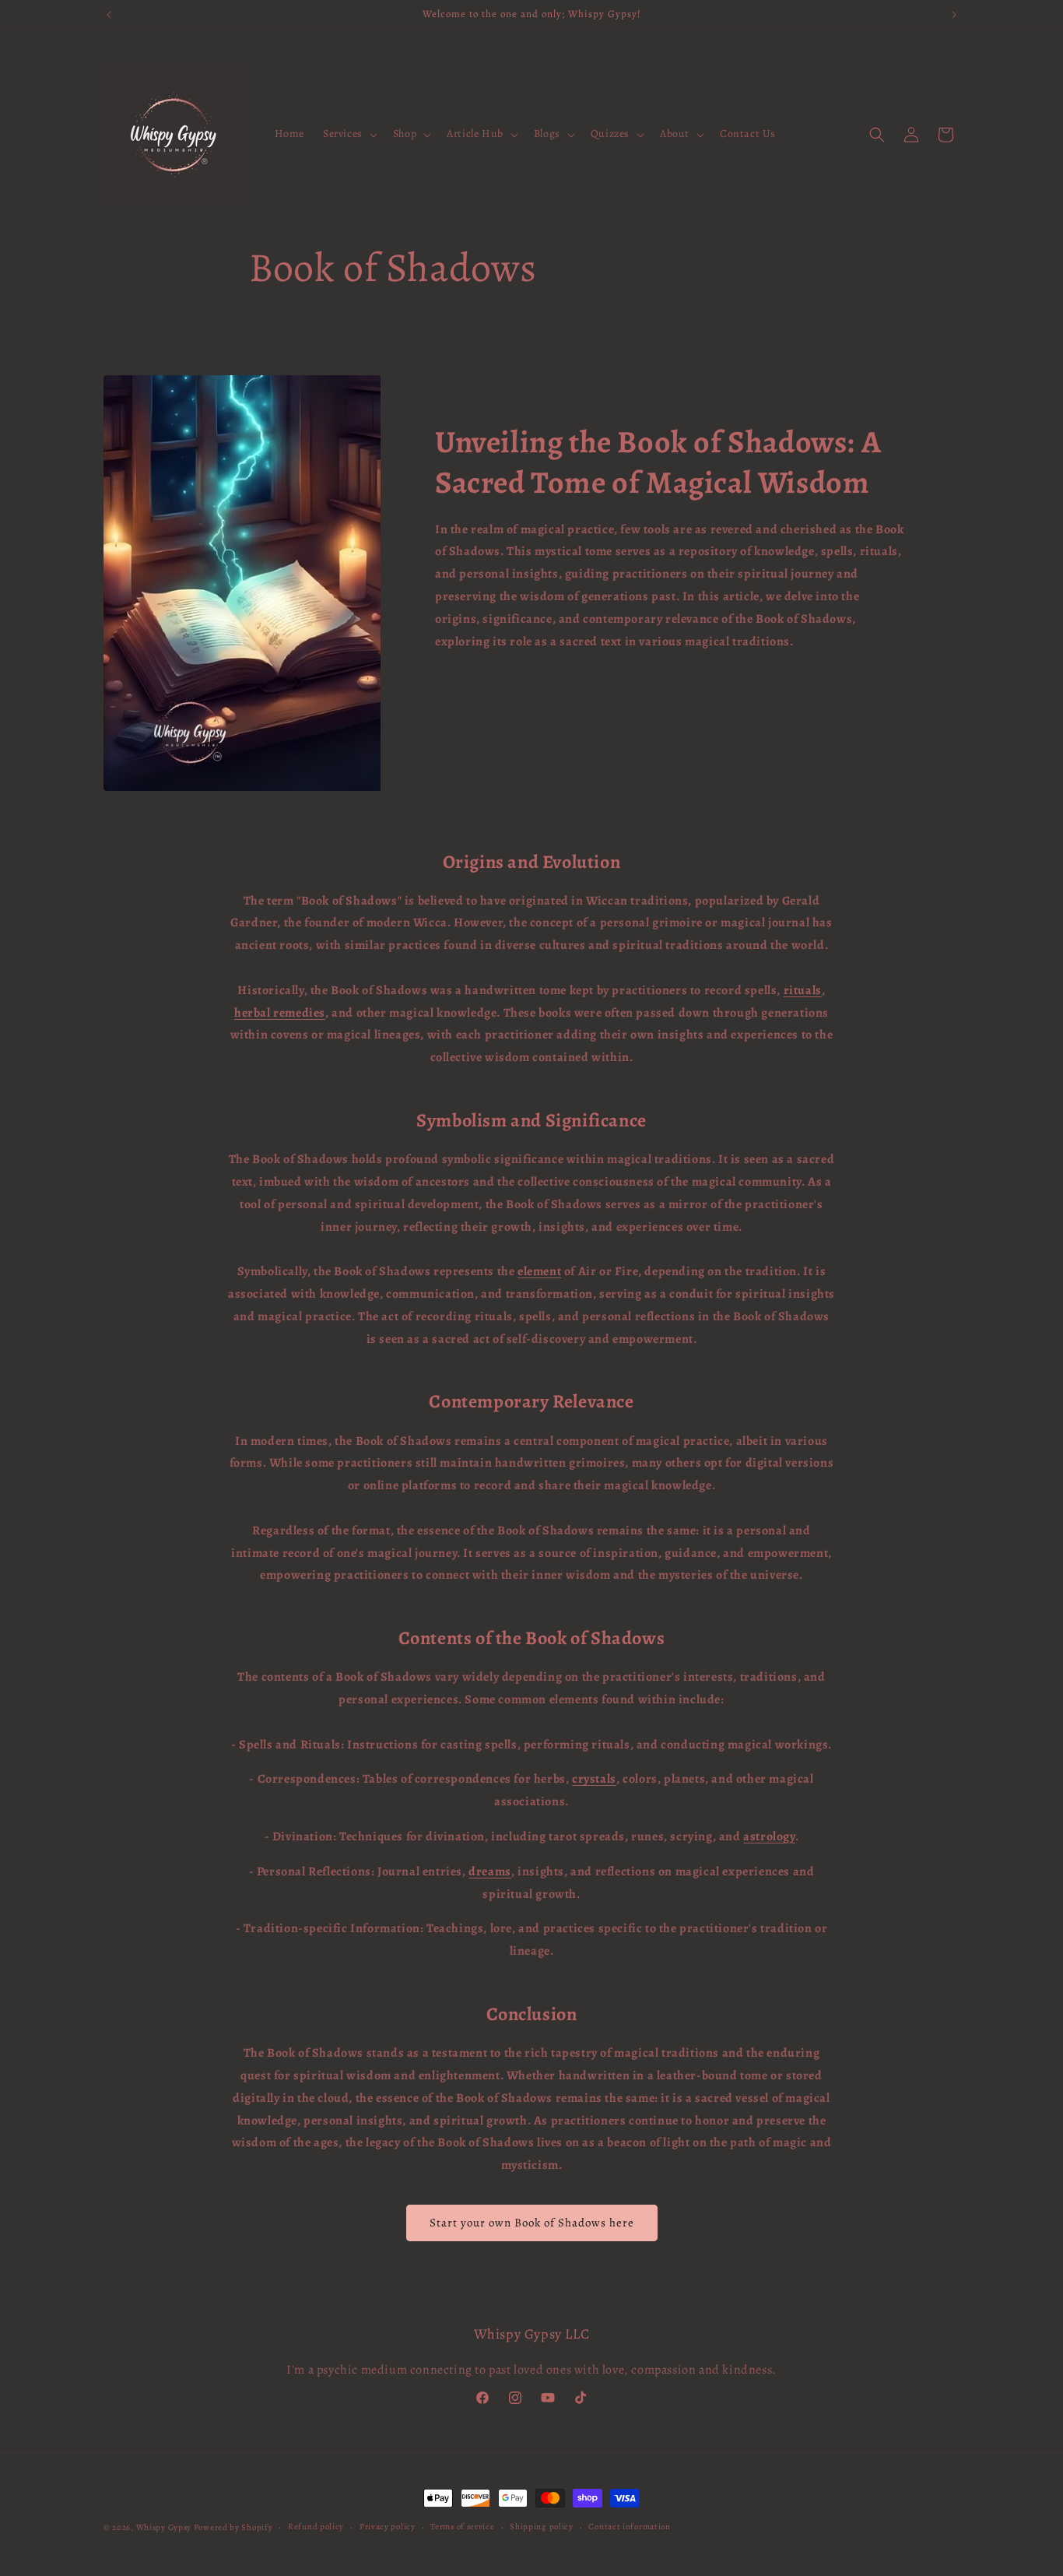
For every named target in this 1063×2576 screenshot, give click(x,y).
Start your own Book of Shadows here (532, 2223)
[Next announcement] (954, 15)
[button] (349, 134)
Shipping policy (542, 2527)
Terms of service (462, 2527)
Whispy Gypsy (164, 2527)
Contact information (629, 2527)
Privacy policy (388, 2527)
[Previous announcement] (109, 15)
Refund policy (316, 2527)
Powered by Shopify (233, 2527)
